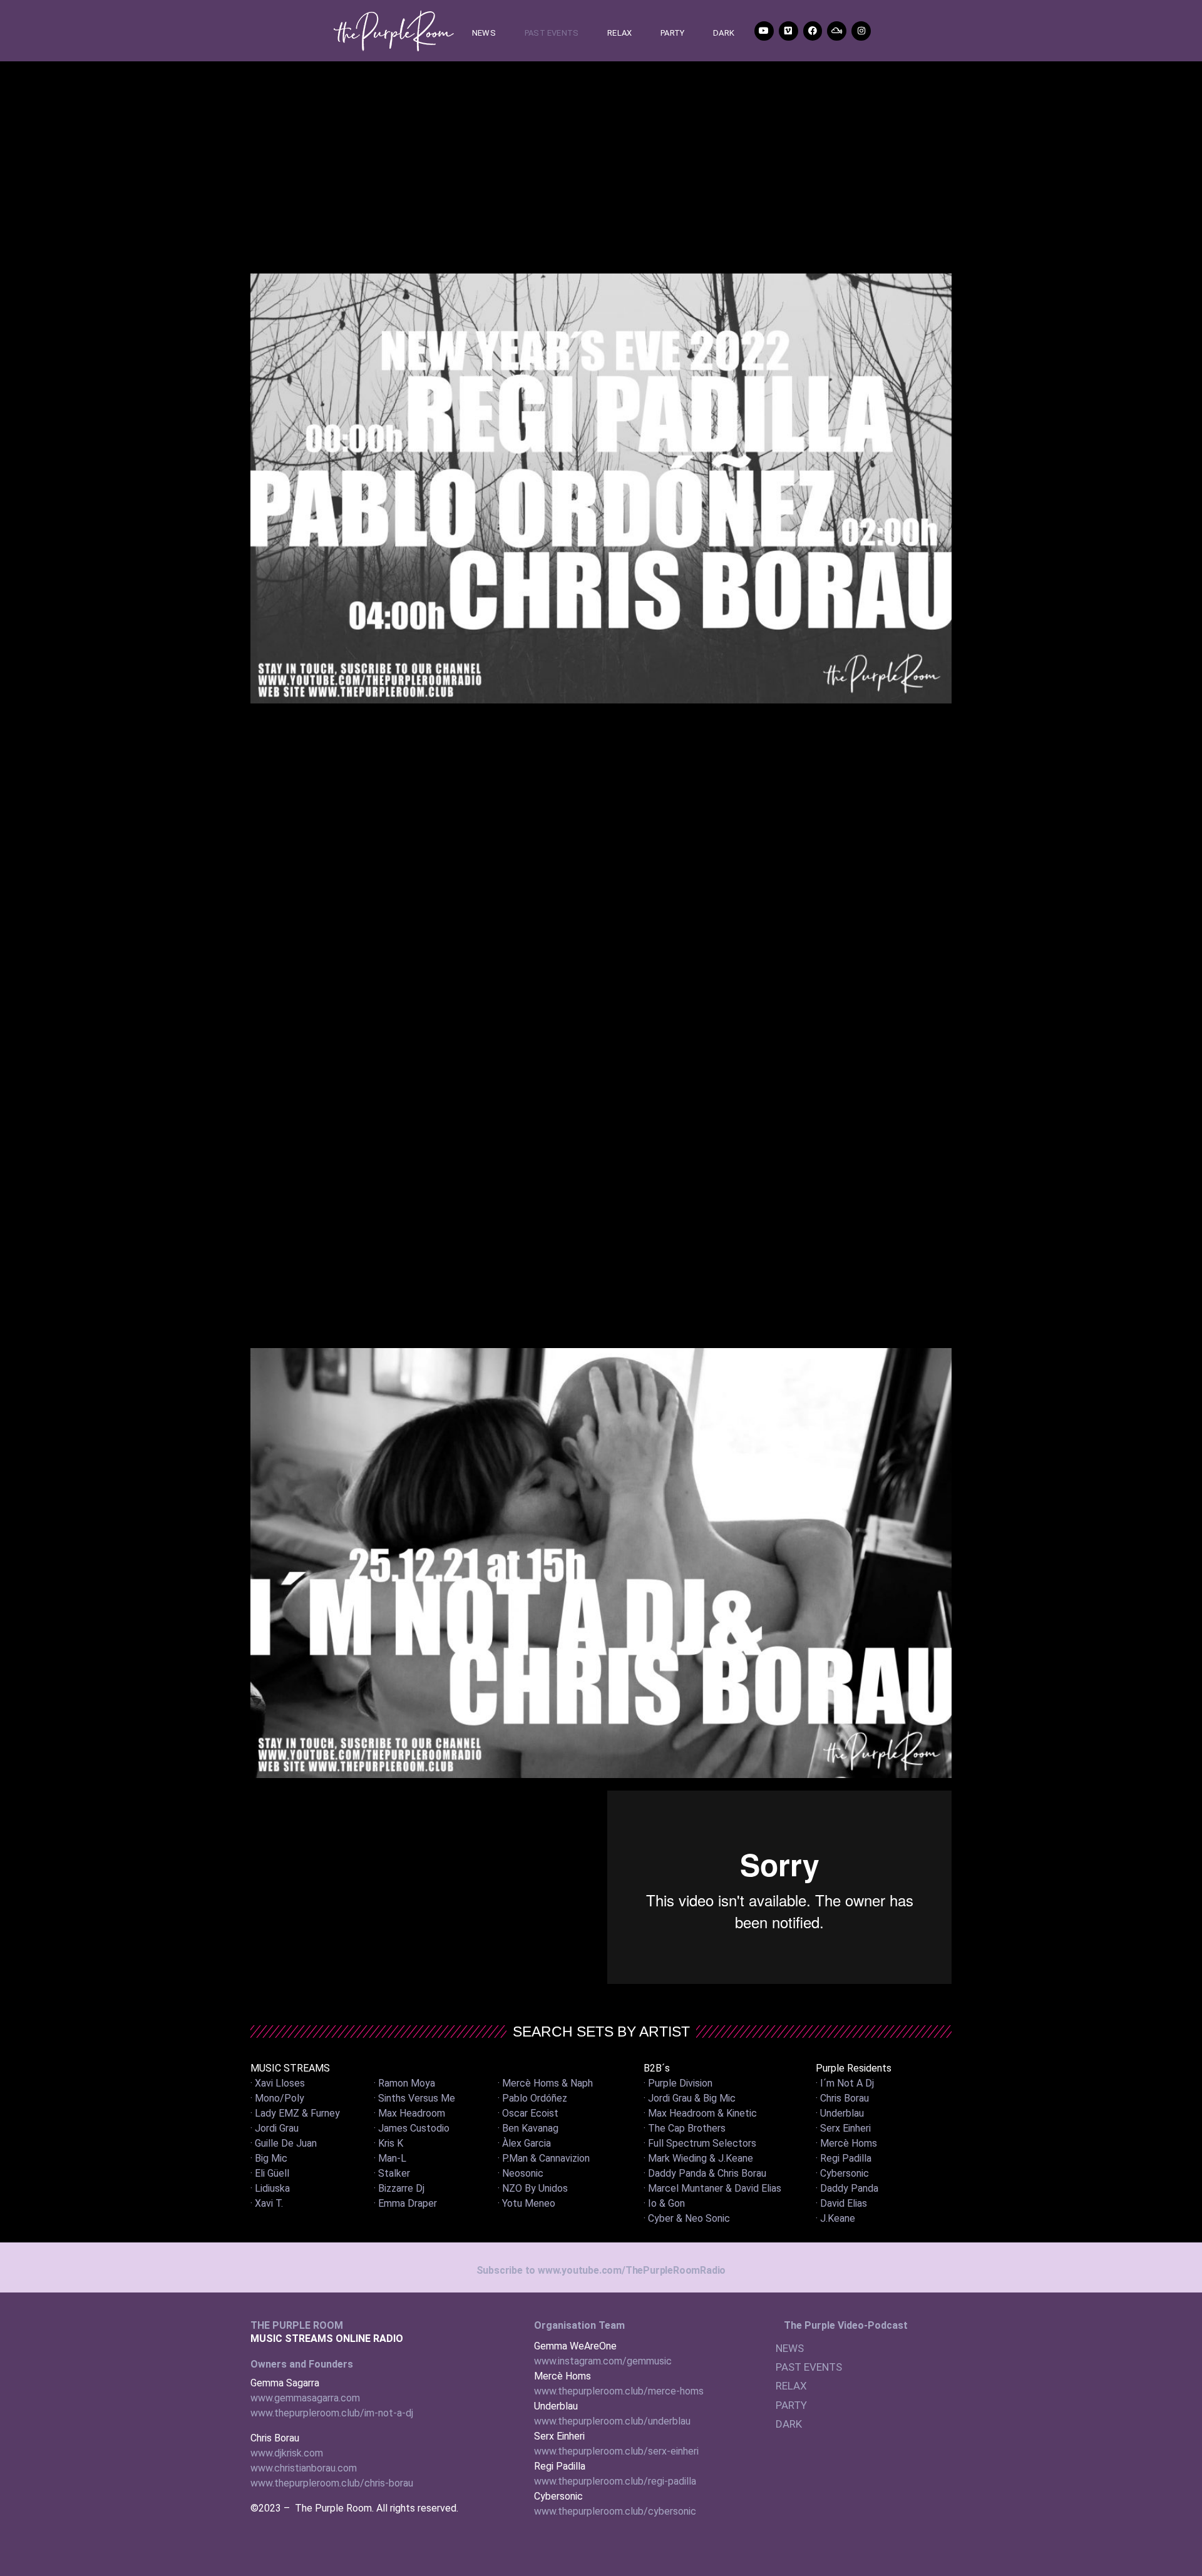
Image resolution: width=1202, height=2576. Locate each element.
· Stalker (392, 2173)
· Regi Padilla (844, 2158)
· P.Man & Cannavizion (544, 2158)
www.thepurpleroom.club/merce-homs (619, 2391)
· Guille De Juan (284, 2143)
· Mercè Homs (846, 2143)
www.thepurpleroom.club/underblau (612, 2421)
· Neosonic (521, 2173)
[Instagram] (861, 31)
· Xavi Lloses (278, 2083)
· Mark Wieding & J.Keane (698, 2158)
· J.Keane (835, 2218)
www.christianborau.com (304, 2468)
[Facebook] (813, 31)
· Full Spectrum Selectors (700, 2143)
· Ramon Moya (404, 2083)
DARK (724, 33)
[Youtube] (764, 31)
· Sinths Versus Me (414, 2098)
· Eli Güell (270, 2173)
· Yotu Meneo (527, 2203)
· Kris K (388, 2143)
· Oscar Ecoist (528, 2113)
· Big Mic (269, 2158)
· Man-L (390, 2158)
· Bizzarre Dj (399, 2188)
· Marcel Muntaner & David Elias (712, 2188)
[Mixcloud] (837, 31)
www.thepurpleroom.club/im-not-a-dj (332, 2413)
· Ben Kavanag (528, 2128)
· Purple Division (678, 2083)
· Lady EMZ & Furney (295, 2113)
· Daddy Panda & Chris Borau (705, 2173)
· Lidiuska (270, 2188)
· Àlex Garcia (524, 2143)
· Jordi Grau (275, 2128)
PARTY (672, 33)
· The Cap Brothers (685, 2128)
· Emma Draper (405, 2203)
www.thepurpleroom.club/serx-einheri (616, 2451)
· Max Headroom (409, 2113)
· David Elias (841, 2203)
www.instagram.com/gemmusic (603, 2361)
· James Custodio (412, 2128)
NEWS (484, 33)
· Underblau (840, 2113)
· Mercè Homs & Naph (545, 2083)
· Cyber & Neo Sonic (687, 2218)
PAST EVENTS (552, 33)
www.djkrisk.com (287, 2453)
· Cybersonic (842, 2173)
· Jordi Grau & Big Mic (690, 2098)
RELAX (619, 33)
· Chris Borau (842, 2098)
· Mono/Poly (277, 2098)
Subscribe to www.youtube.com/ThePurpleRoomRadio (601, 2270)
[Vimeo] (788, 31)
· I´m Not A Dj (845, 2083)
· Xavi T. (267, 2203)
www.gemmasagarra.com (305, 2398)
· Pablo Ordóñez (532, 2098)
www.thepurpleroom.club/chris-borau (332, 2483)
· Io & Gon (664, 2203)
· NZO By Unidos (533, 2188)
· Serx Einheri (843, 2128)
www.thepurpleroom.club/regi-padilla (615, 2481)
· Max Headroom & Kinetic (700, 2113)
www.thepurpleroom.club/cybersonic (615, 2511)
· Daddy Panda (847, 2188)
